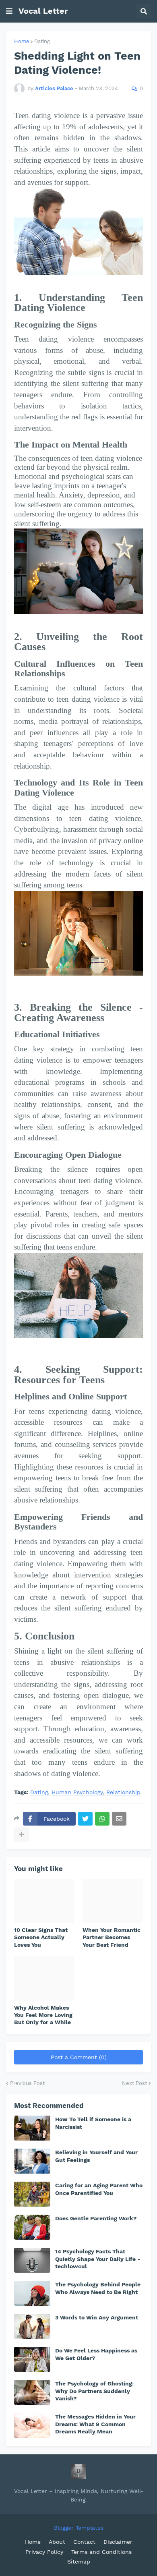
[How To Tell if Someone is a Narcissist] (32, 2128)
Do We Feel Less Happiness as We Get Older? (96, 2354)
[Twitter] (85, 1819)
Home (22, 41)
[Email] (119, 1819)
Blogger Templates (79, 2528)
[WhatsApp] (102, 1819)
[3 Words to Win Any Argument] (32, 2326)
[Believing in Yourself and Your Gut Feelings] (32, 2161)
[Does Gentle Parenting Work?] (32, 2227)
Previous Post (27, 2083)
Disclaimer (118, 2542)
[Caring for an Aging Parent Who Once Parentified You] (32, 2194)
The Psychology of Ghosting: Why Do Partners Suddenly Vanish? (94, 2391)
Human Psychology (77, 1792)
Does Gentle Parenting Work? (96, 2218)
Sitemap (79, 2561)
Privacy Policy (44, 2552)
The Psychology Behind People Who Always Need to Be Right (98, 2288)
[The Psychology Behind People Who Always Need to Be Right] (32, 2293)
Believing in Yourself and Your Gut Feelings (96, 2156)
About (57, 2542)
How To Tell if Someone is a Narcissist (93, 2123)
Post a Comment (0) (79, 2057)
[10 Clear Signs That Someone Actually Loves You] (44, 1901)
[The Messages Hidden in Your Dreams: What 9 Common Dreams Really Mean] (32, 2425)
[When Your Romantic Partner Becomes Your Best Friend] (113, 1901)
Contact (84, 2542)
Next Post (134, 2083)
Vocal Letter (43, 11)
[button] (9, 11)
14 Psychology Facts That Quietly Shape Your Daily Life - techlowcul (98, 2259)
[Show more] (21, 1834)
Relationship (123, 1792)
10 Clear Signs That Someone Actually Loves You (41, 1937)
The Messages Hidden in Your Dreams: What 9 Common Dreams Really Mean (95, 2424)
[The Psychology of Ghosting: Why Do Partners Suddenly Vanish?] (32, 2392)
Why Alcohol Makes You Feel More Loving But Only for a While (43, 2015)
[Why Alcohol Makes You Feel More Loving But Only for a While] (44, 1979)
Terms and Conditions (101, 2552)
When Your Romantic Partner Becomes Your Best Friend (112, 1937)
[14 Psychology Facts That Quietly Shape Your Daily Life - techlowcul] (32, 2260)
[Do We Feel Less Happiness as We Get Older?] (32, 2359)
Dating (42, 41)
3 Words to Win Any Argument (97, 2317)
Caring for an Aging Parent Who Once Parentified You (99, 2189)
